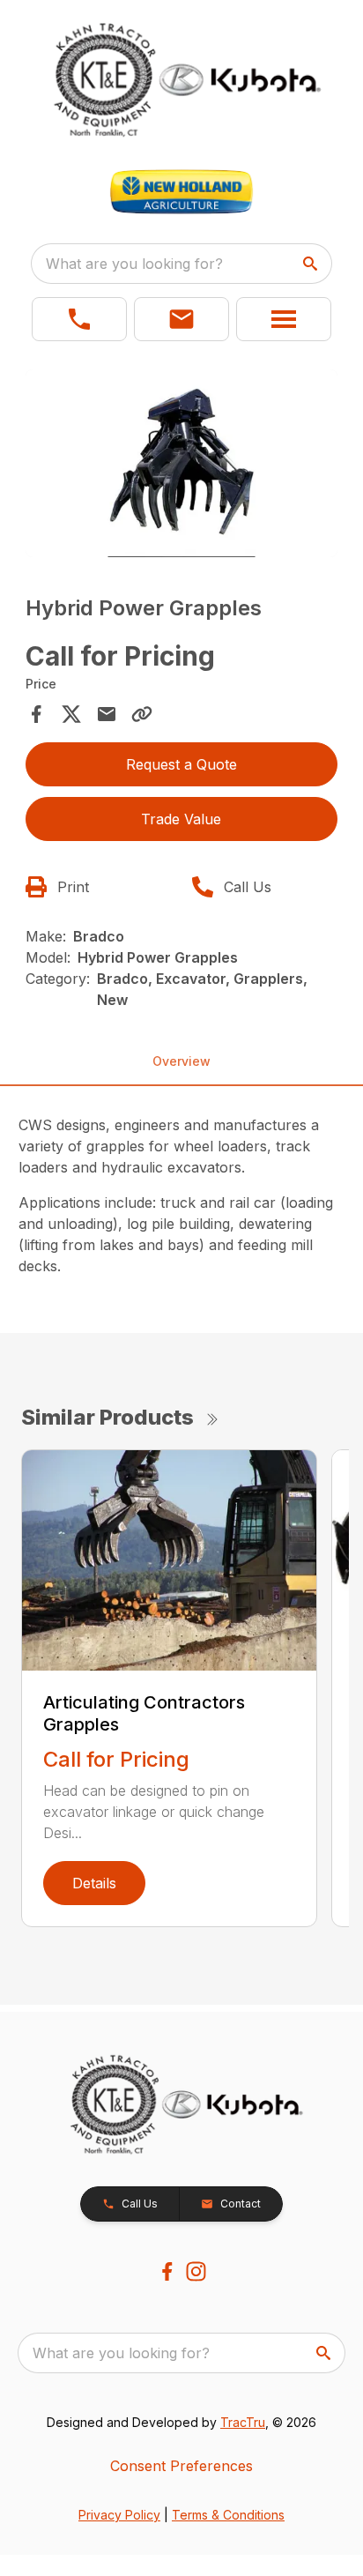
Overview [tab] (181, 1061)
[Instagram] (196, 2271)
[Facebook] (167, 2271)
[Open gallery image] (182, 463)
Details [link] (94, 1883)
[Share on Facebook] (36, 714)
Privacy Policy (119, 2515)
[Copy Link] (142, 714)
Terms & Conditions (228, 2515)
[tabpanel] (182, 466)
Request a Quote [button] (181, 764)
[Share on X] (71, 714)
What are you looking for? (134, 264)
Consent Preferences (181, 2466)
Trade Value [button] (181, 819)
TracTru (243, 2422)
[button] (79, 319)
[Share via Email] (107, 714)
